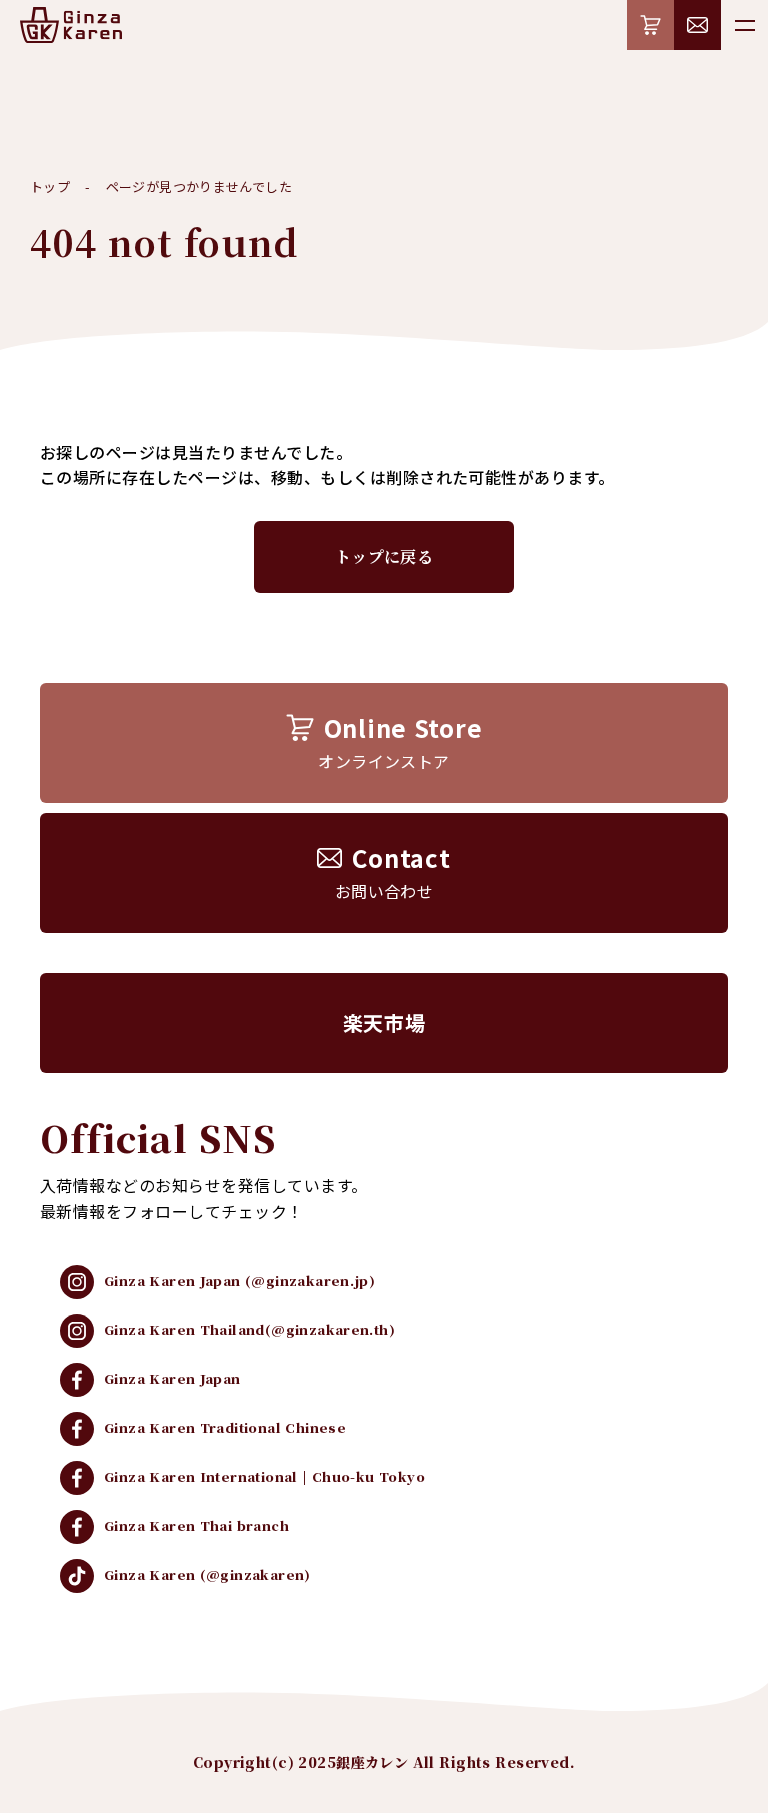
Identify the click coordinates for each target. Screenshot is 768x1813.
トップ (50, 186)
